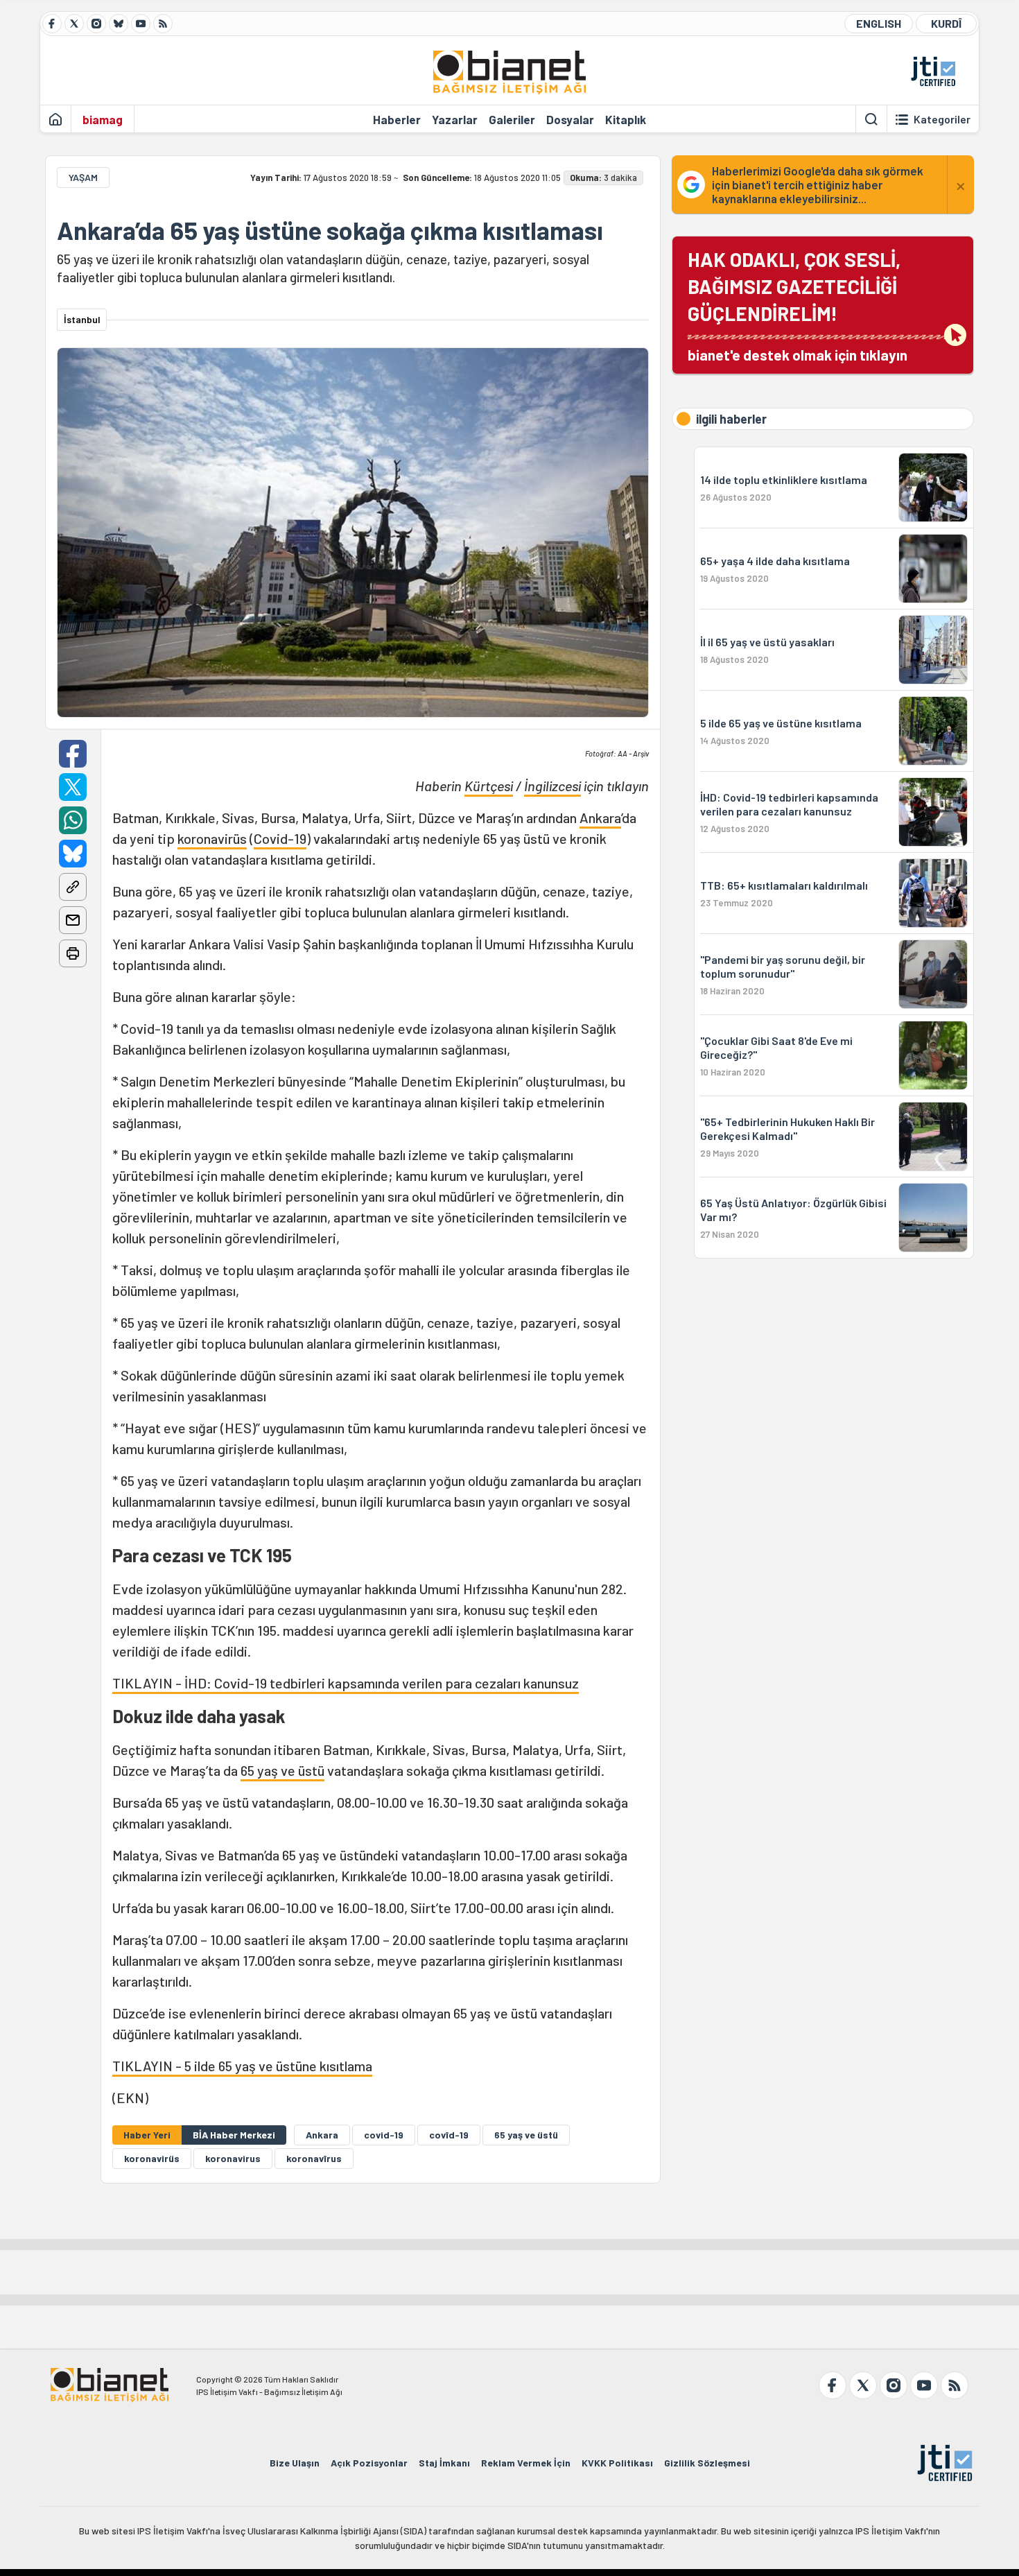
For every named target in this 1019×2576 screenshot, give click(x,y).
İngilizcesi (552, 786)
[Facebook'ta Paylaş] (73, 754)
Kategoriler (942, 119)
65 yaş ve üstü (282, 1770)
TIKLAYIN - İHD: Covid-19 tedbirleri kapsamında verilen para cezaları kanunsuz (346, 1683)
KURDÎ (946, 23)
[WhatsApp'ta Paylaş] (73, 820)
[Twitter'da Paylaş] (73, 787)
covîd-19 (449, 2135)
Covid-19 (280, 838)
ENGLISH (879, 23)
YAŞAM (83, 177)
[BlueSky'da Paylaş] (73, 854)
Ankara (600, 818)
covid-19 (384, 2135)
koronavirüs (212, 838)
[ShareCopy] (73, 887)
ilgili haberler (731, 419)
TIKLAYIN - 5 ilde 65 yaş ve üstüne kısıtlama (242, 2066)
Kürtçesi (489, 786)
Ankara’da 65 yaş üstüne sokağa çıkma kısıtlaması (330, 230)
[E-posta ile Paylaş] (73, 920)
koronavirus (233, 2158)
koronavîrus (314, 2158)
